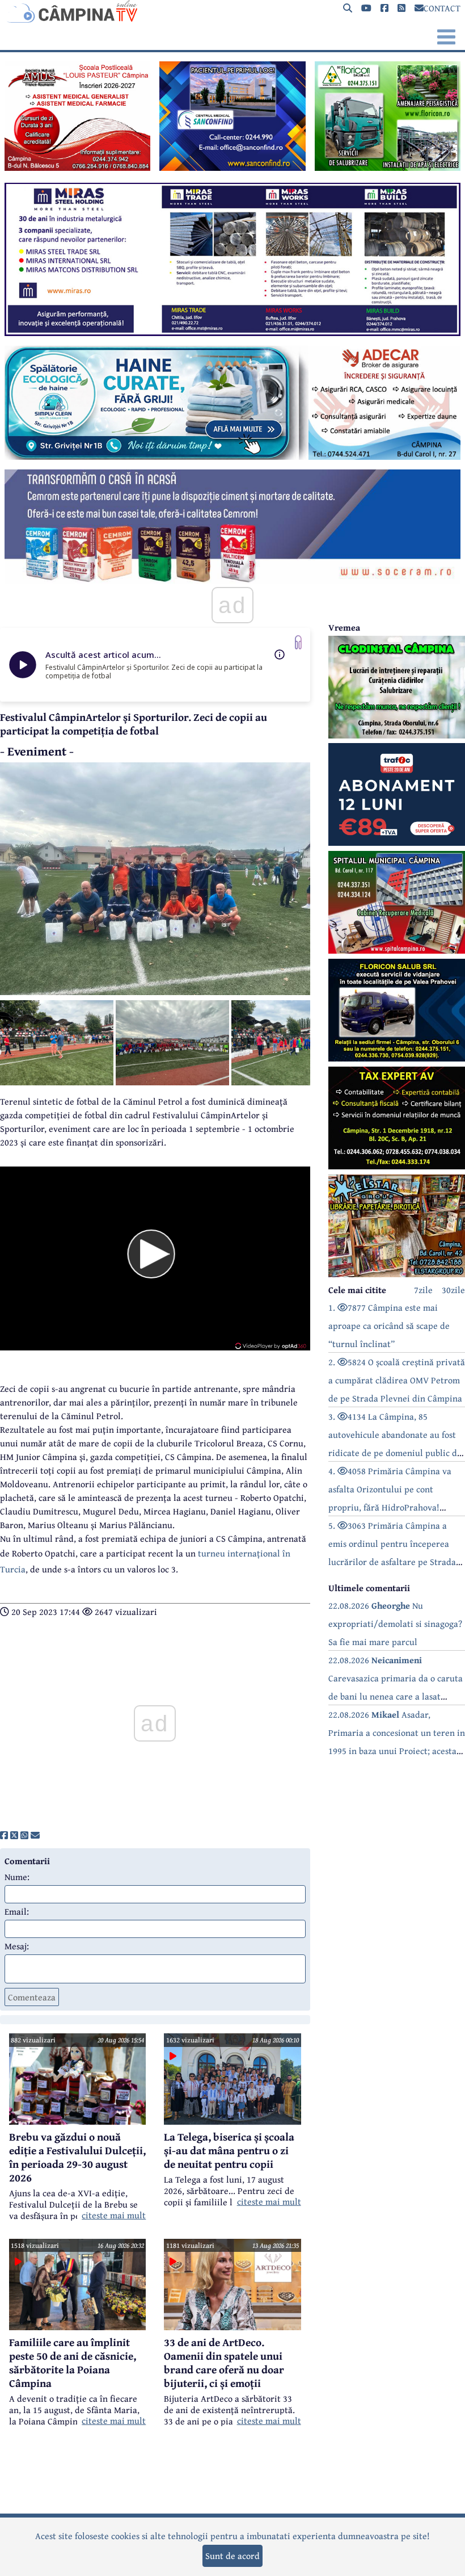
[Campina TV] (232, 11)
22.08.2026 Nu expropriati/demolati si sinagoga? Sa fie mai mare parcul (395, 1623)
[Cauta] (348, 8)
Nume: (17, 1877)
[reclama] (77, 167)
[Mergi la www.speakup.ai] (298, 642)
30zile (453, 1290)
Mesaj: (17, 1946)
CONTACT (442, 8)
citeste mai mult (114, 2215)
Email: (17, 1911)
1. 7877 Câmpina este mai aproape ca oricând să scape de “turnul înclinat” (389, 1325)
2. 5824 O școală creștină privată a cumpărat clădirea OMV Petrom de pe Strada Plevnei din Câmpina (397, 1380)
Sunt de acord (232, 2556)
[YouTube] (366, 8)
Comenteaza (32, 1997)
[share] (4, 1835)
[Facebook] (384, 8)
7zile (423, 1290)
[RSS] (401, 8)
